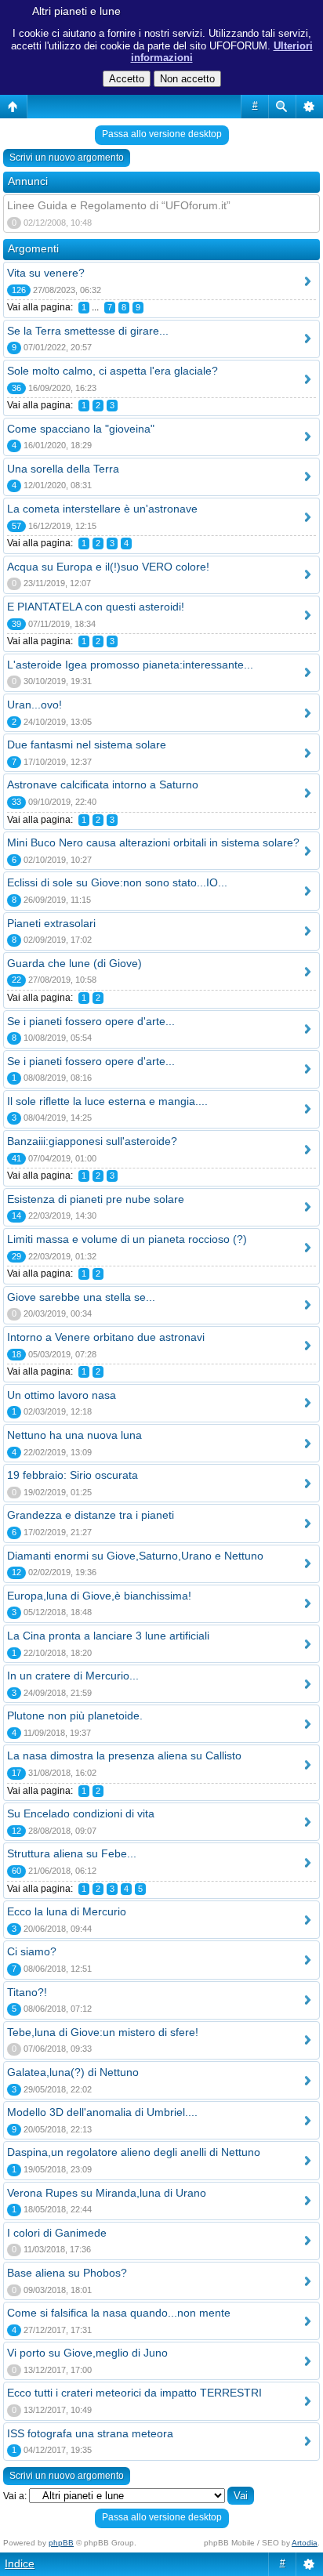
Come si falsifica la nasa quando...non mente (119, 2313)
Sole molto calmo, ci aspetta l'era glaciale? (113, 371)
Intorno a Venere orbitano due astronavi (106, 1337)
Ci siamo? (32, 1951)
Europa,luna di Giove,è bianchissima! (99, 1596)
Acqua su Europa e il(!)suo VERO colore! (108, 567)
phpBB (61, 2543)
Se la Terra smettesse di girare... (88, 331)
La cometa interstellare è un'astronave (102, 509)
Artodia (305, 2543)
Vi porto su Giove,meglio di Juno (87, 2353)
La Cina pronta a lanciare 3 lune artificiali (108, 1636)
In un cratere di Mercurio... (73, 1676)
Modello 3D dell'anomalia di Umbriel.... (102, 2112)
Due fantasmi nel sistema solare (87, 745)
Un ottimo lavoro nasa (62, 1395)
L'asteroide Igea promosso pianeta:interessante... (130, 665)
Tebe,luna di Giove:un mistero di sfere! (103, 2032)
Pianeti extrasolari (51, 923)
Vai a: (15, 2496)
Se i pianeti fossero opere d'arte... (91, 1021)
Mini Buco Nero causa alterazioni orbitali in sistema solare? (153, 842)
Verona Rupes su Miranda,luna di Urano (107, 2193)
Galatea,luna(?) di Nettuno (73, 2072)
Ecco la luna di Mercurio (67, 1911)
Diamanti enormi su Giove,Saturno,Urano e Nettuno (135, 1556)
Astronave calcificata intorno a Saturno (103, 784)
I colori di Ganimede (57, 2233)
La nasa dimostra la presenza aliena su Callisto (124, 1755)
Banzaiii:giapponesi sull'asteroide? (92, 1141)
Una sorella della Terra (63, 469)
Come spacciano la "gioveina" (81, 429)
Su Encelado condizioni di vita (81, 1813)
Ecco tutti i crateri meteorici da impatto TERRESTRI (134, 2393)
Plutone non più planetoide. (75, 1716)
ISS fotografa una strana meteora (90, 2433)
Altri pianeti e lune (76, 11)
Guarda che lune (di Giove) (74, 963)
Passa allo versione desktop (162, 134)
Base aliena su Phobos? (67, 2273)
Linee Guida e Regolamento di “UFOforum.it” (119, 205)
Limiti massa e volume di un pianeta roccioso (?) (127, 1239)
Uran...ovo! (34, 705)
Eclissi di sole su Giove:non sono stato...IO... (117, 882)
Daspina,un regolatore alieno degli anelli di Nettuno (134, 2152)
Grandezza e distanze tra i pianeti (91, 1515)
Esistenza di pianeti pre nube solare (96, 1199)
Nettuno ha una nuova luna (74, 1435)
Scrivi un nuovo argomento (67, 158)
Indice (20, 2563)
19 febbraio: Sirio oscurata (73, 1475)
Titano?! (27, 1992)
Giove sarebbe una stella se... (81, 1297)
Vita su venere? (46, 273)
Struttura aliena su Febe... (72, 1853)
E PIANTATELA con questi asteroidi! (96, 607)
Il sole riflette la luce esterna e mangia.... (107, 1101)
